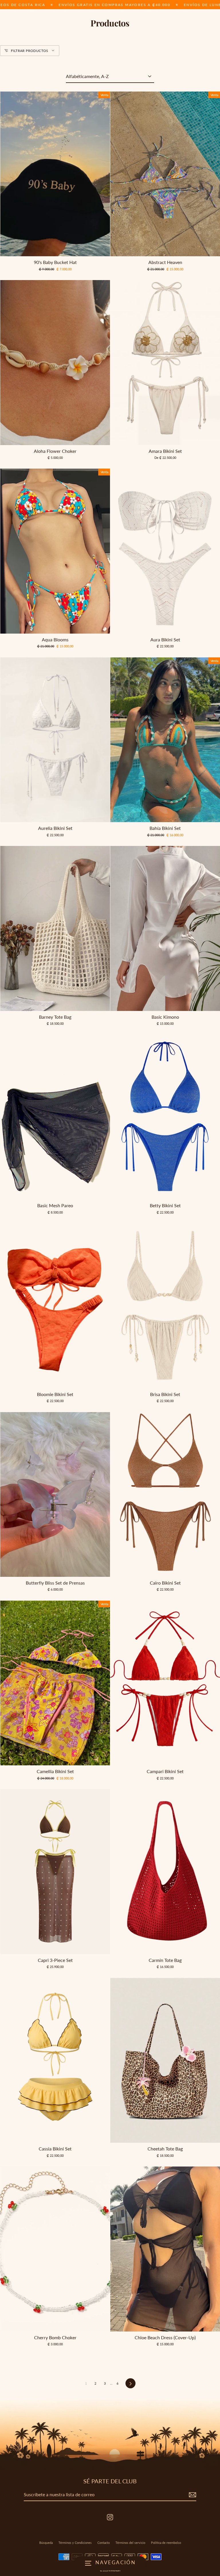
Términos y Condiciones (75, 2543)
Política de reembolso (166, 2543)
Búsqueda (46, 2543)
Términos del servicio (130, 2543)
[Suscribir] (192, 2495)
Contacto (104, 2543)
